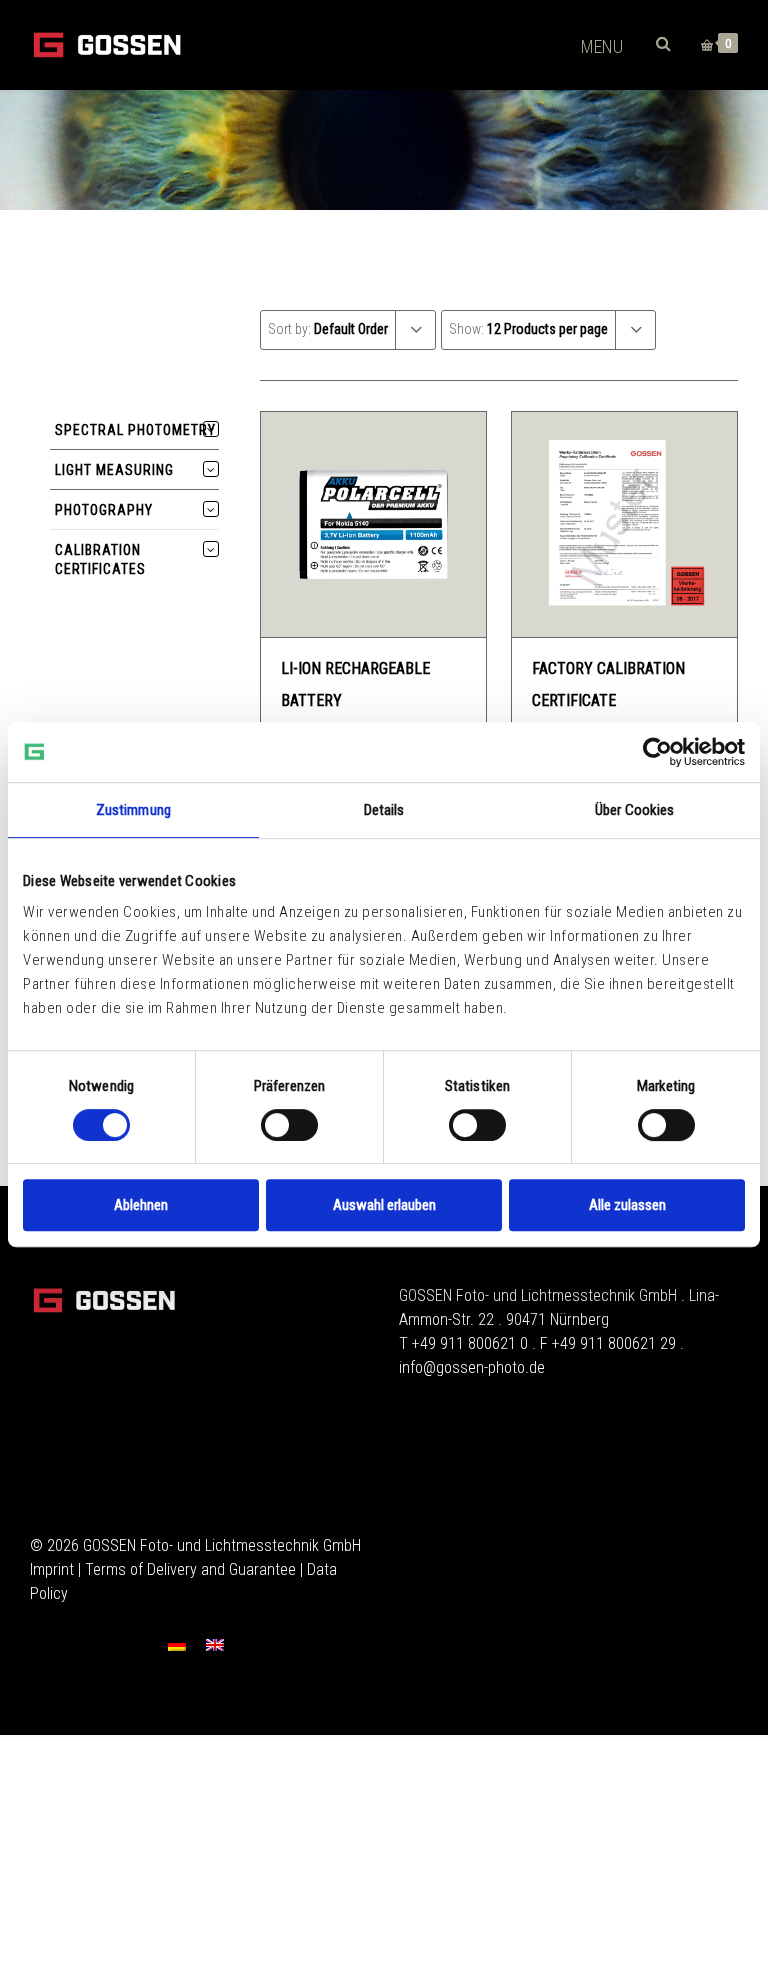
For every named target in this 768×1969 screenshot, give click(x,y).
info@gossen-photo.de (472, 1367)
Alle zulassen (627, 1205)
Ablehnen (141, 1205)
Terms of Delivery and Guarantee (190, 1569)
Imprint (52, 1569)
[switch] (289, 1125)
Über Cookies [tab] (634, 810)
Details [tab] (384, 810)
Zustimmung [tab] (133, 810)
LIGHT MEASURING (114, 470)
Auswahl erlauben (384, 1205)
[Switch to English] (215, 1644)
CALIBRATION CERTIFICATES (100, 559)
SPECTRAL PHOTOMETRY (135, 430)
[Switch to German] (177, 1644)
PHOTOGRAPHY (104, 510)
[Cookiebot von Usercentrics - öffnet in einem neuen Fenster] (657, 752)
